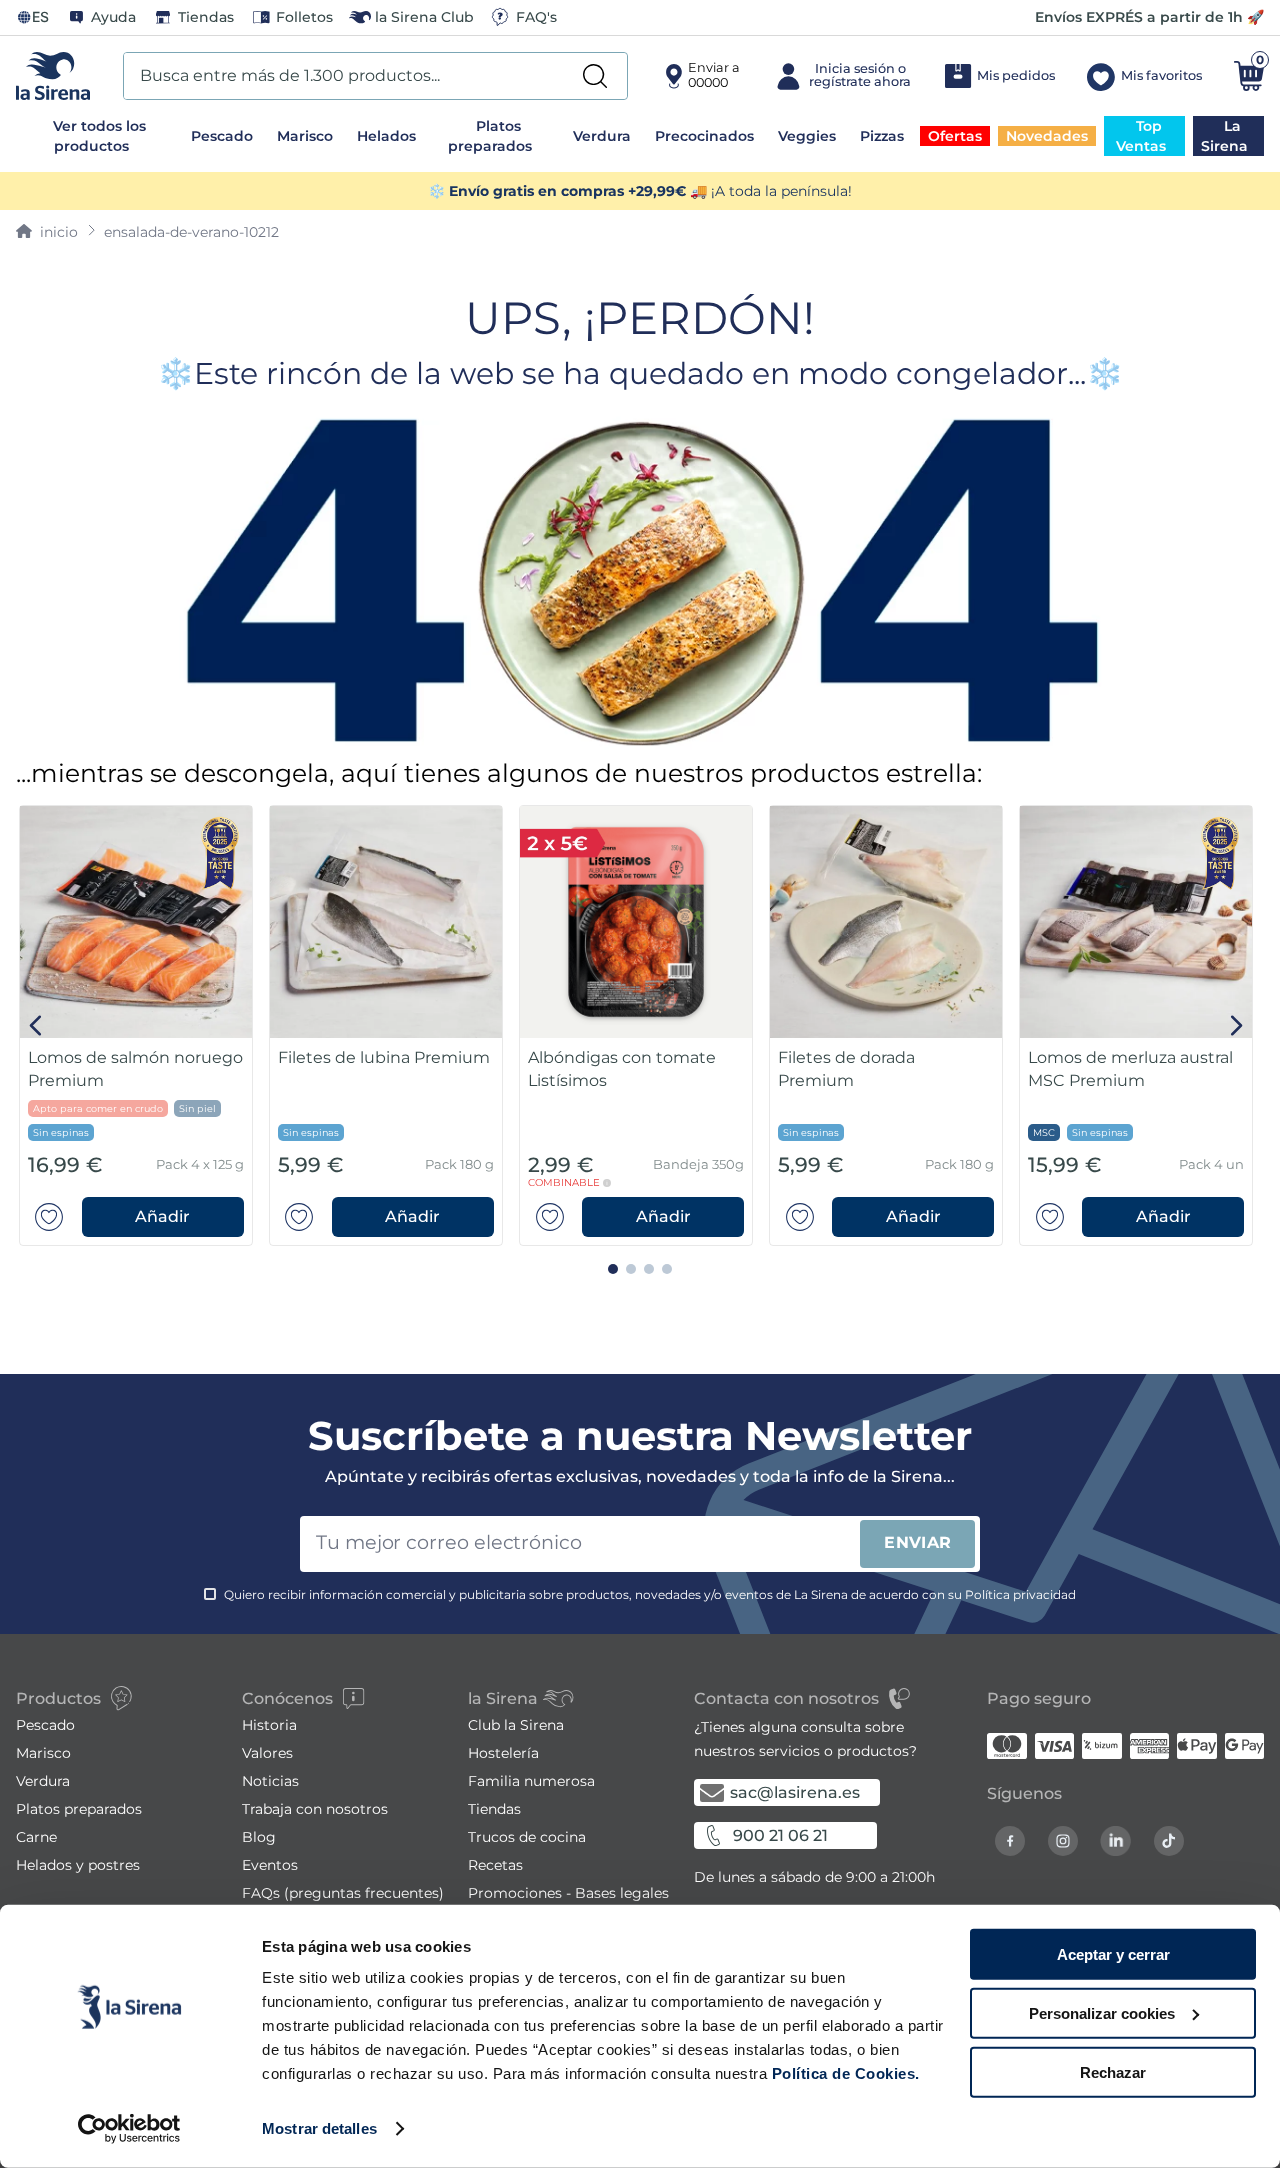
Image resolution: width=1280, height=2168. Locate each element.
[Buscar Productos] (595, 76)
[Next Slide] (1236, 1025)
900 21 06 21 (780, 1835)
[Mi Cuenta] (841, 76)
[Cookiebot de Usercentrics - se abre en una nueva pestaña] (129, 2129)
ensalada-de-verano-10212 (191, 232)
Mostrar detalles (319, 2128)
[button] (163, 1217)
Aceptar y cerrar (1113, 1954)
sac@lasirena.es (795, 1792)
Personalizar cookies (1102, 2013)
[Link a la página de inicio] (47, 232)
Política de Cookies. (843, 2073)
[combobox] (375, 76)
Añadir (162, 1216)
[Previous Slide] (36, 1025)
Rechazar (1113, 2071)
